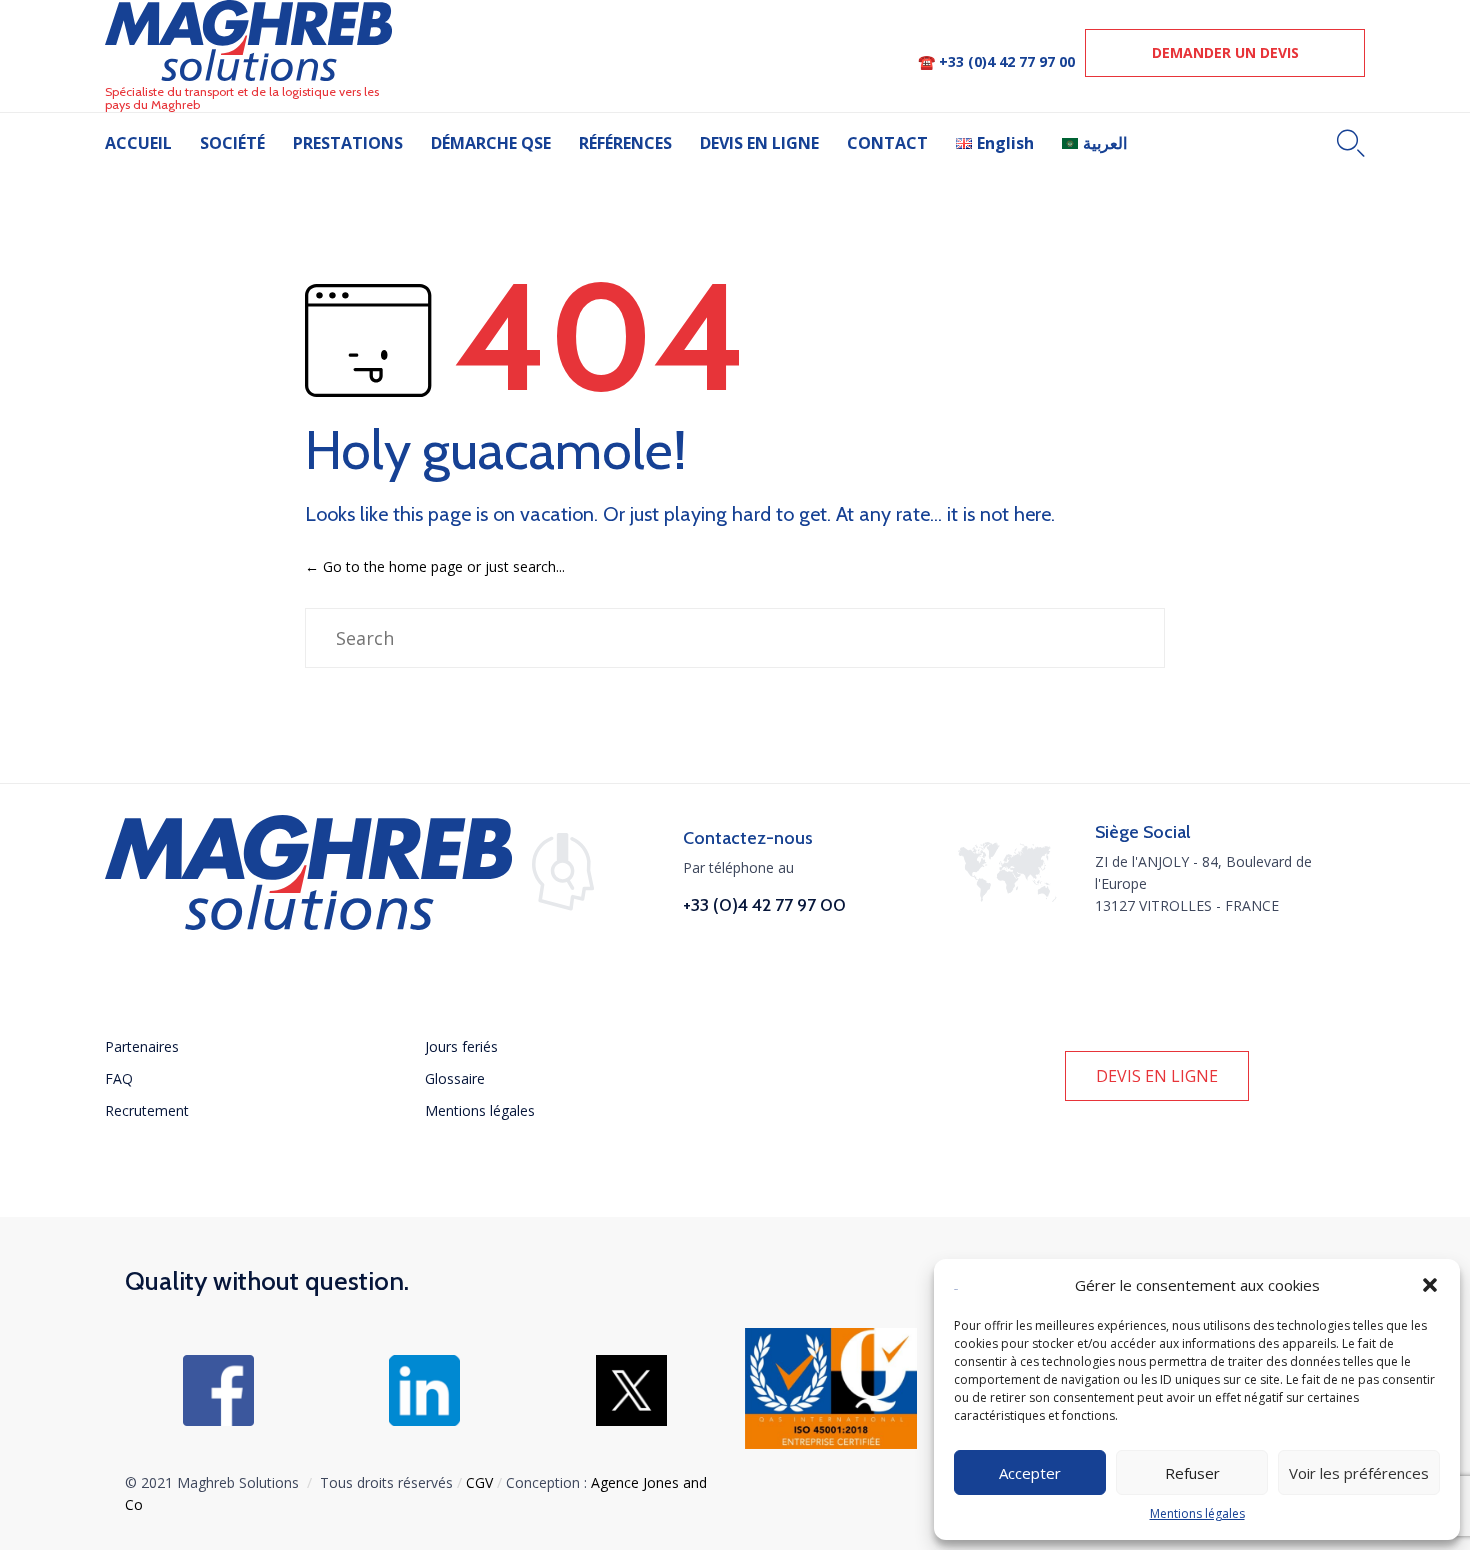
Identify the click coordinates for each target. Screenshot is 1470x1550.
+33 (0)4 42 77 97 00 (764, 905)
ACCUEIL (138, 143)
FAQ (119, 1078)
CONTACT (887, 143)
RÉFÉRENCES (625, 143)
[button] (1430, 1285)
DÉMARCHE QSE (491, 143)
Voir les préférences (1359, 1473)
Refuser (1192, 1473)
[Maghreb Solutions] (248, 40)
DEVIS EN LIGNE (759, 143)
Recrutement (147, 1110)
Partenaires (142, 1046)
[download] (218, 1420)
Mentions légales (1197, 1513)
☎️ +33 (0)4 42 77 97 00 (996, 62)
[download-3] (631, 1420)
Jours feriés (461, 1046)
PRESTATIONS (348, 143)
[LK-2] (424, 1420)
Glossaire (455, 1078)
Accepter (1030, 1473)
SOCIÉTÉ (232, 143)
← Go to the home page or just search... (435, 566)
